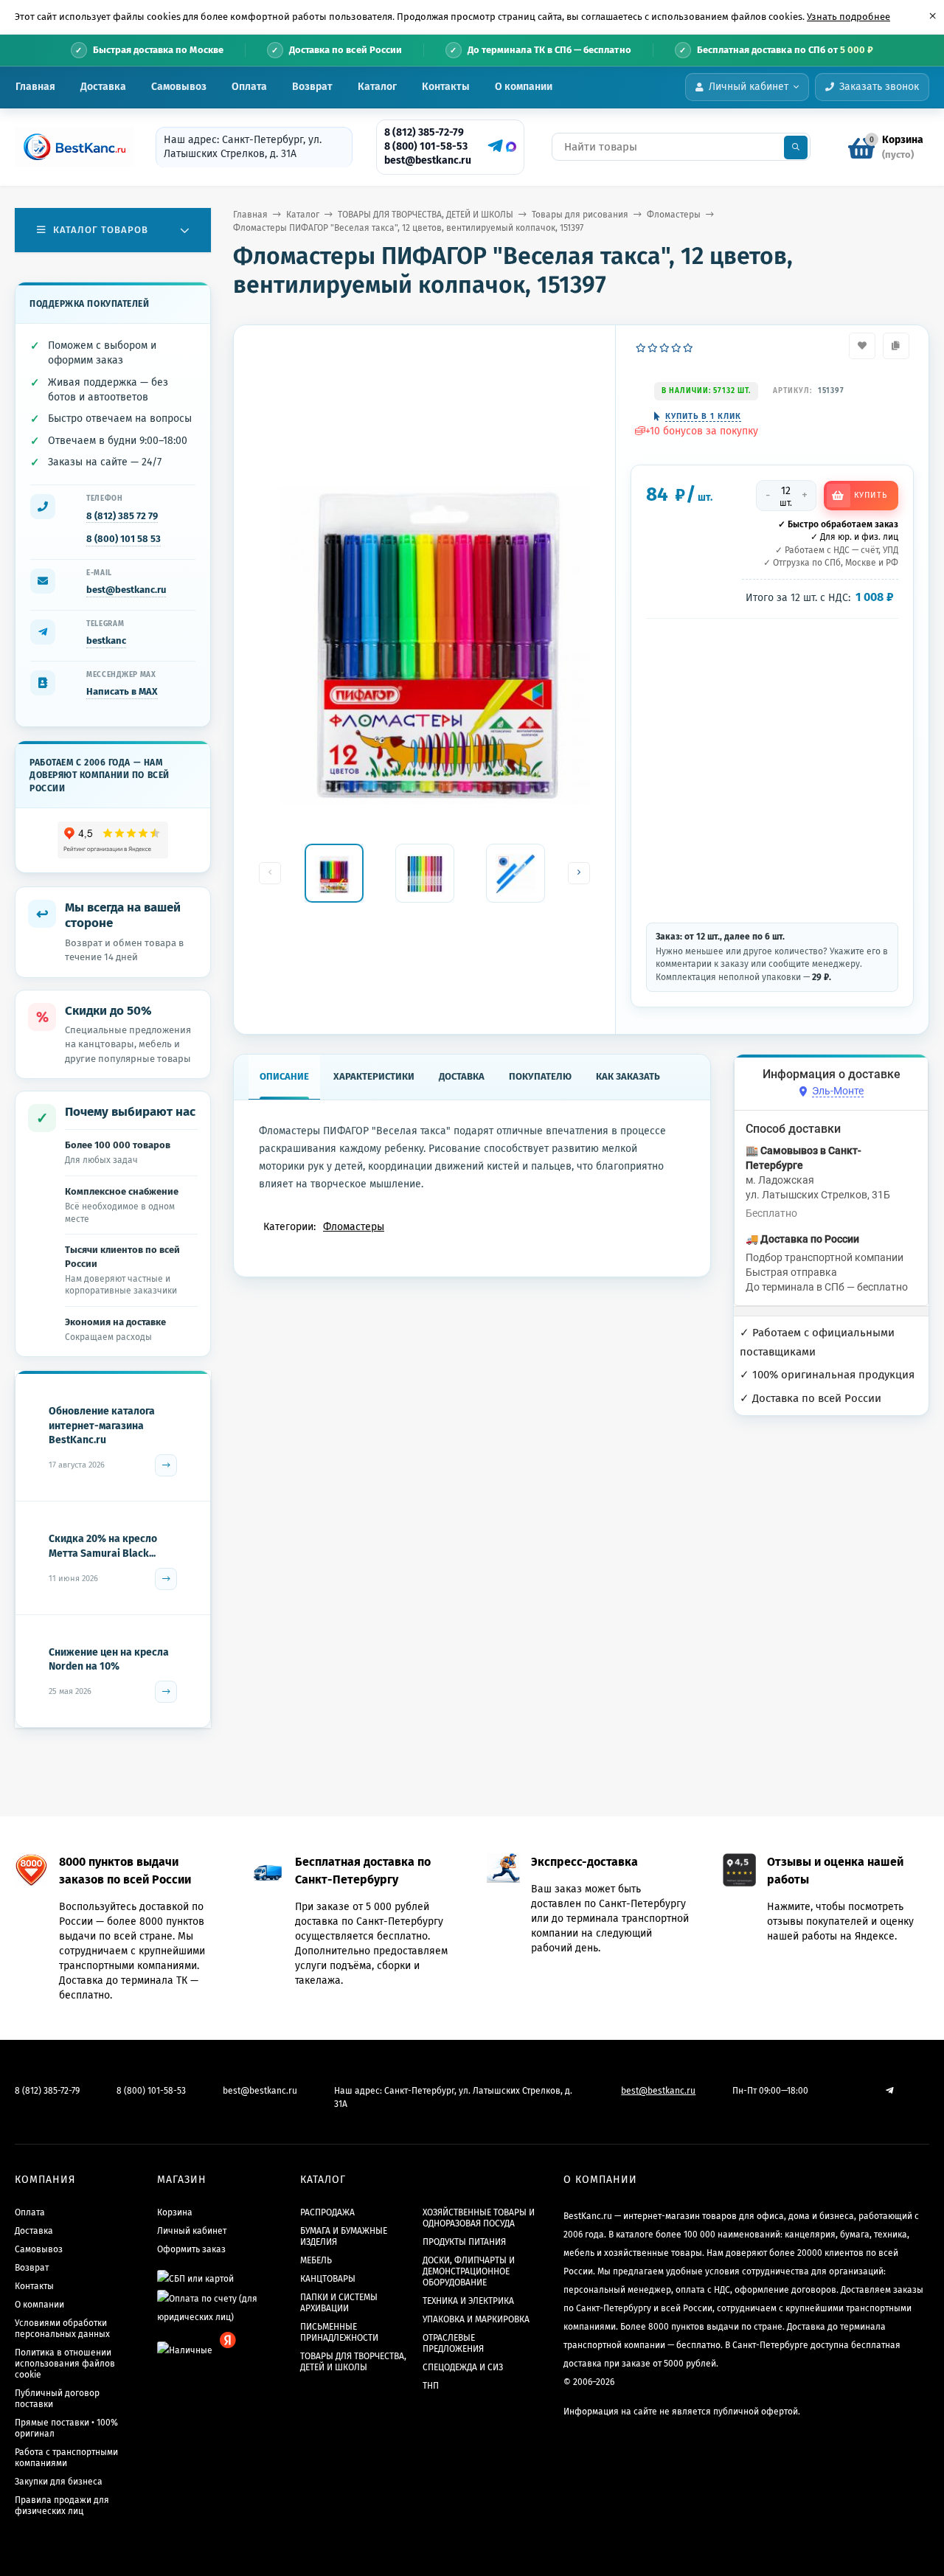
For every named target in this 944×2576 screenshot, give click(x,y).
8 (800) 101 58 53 (124, 539)
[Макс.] (511, 147)
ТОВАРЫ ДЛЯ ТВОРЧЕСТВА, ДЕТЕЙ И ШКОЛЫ (426, 215)
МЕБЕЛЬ (316, 2260)
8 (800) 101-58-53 (426, 146)
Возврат (312, 87)
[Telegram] (493, 146)
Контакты (446, 87)
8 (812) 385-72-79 (424, 132)
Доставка (103, 87)
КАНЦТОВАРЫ (328, 2279)
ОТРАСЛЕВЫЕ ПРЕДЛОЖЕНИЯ (453, 2343)
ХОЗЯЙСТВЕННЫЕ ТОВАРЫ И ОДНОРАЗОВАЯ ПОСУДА (479, 2218)
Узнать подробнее (848, 17)
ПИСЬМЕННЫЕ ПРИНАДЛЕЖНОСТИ (339, 2332)
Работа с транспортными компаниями (66, 2458)
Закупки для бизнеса (59, 2482)
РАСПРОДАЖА (327, 2212)
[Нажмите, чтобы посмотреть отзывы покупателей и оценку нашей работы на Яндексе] (113, 840)
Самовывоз (179, 87)
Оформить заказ (191, 2249)
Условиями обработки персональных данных (62, 2329)
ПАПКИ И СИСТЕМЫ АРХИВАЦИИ (339, 2303)
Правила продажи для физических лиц (62, 2506)
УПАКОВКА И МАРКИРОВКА (476, 2319)
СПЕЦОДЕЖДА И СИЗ (463, 2367)
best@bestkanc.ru (428, 160)
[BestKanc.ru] (70, 147)
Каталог (377, 87)
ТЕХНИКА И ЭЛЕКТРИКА (468, 2301)
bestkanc (106, 640)
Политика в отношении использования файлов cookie (65, 2364)
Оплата (249, 87)
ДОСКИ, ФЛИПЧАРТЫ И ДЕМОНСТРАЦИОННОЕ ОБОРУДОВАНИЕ (469, 2271)
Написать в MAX (122, 691)
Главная (35, 87)
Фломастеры (674, 215)
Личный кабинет (192, 2231)
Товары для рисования (580, 215)
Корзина (175, 2212)
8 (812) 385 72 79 (122, 516)
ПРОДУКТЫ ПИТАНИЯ (464, 2242)
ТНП (431, 2386)
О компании (524, 87)
